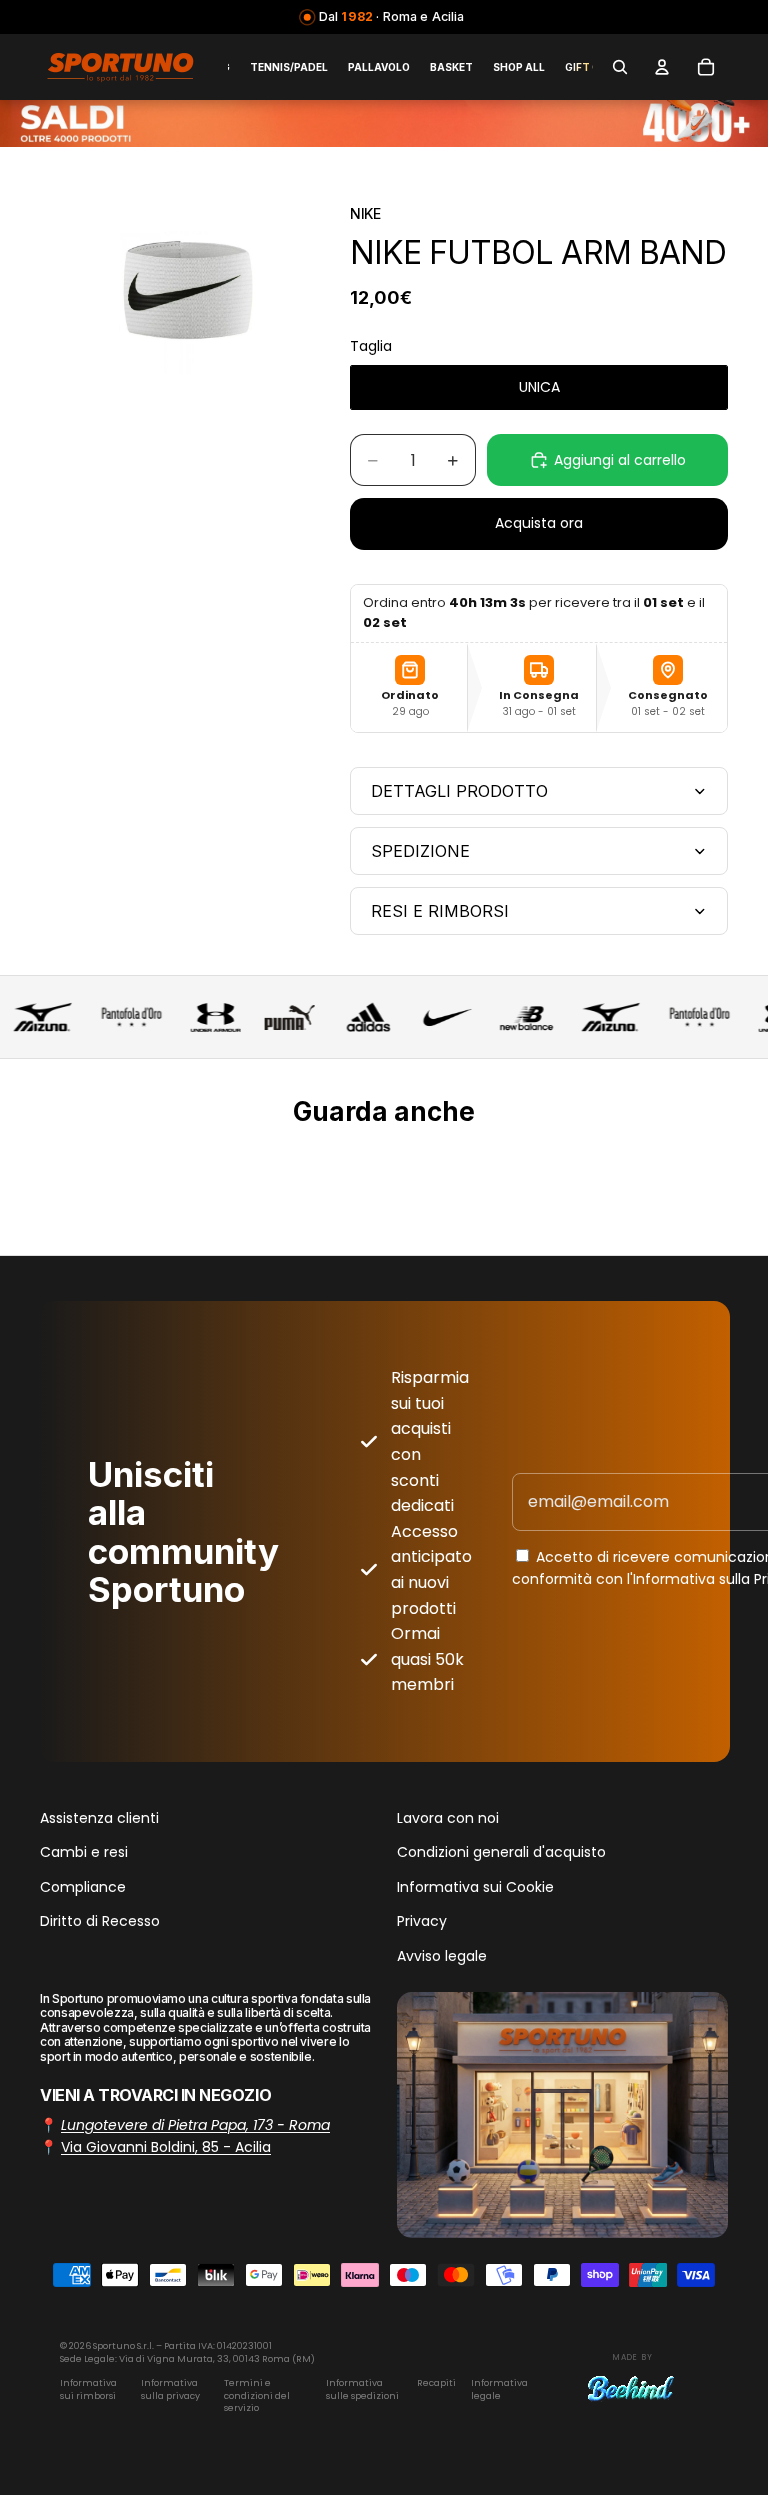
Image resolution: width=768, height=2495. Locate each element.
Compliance (83, 1887)
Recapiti (436, 2383)
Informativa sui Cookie (475, 1887)
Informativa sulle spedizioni (362, 2389)
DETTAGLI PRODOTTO (459, 791)
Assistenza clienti (99, 1818)
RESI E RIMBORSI (440, 911)
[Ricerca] (620, 67)
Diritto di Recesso (100, 1921)
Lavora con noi (448, 1818)
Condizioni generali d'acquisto (501, 1852)
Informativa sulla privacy (170, 2389)
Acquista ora (539, 523)
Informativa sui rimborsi (88, 2389)
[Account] (662, 67)
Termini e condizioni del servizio (257, 2395)
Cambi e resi (84, 1852)
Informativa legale (499, 2389)
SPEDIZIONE (420, 851)
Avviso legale (442, 1956)
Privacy (422, 1921)
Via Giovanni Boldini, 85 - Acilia (166, 2147)
